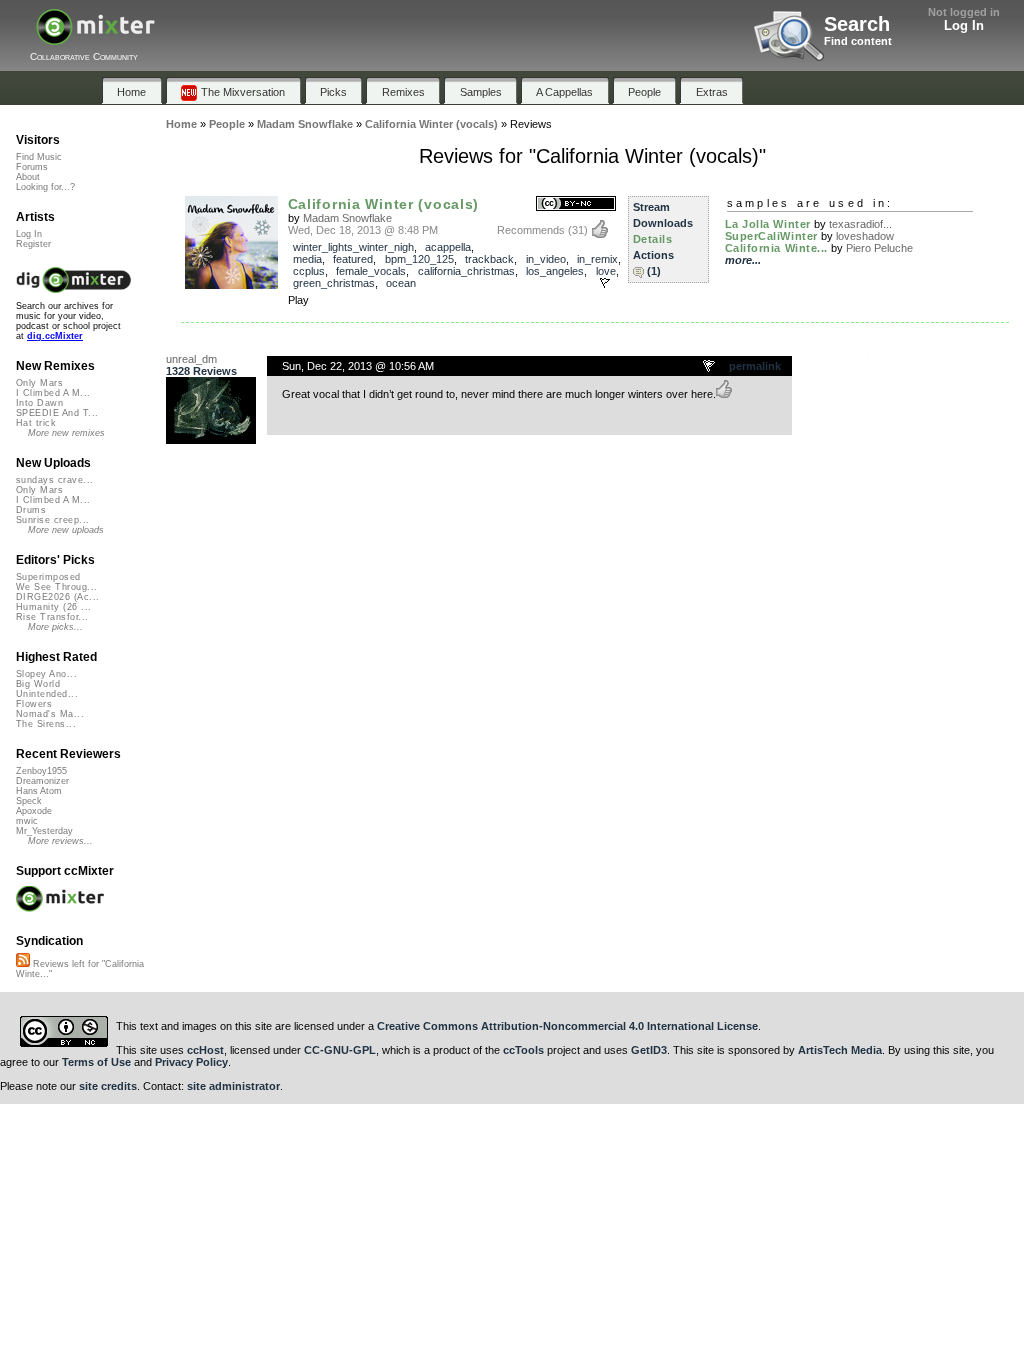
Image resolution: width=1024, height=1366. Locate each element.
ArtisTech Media (840, 1050)
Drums (31, 510)
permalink (755, 366)
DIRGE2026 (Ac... (57, 597)
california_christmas (466, 271)
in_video (546, 259)
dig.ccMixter (55, 336)
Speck (29, 801)
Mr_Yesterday (44, 831)
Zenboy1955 (41, 771)
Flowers (34, 704)
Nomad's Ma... (50, 714)
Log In (964, 25)
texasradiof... (860, 224)
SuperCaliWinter (771, 236)
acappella (448, 247)
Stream (651, 207)
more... (743, 260)
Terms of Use (96, 1062)
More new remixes (66, 433)
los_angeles (555, 271)
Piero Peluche (879, 248)
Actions (653, 255)
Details (653, 239)
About (28, 177)
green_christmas (334, 283)
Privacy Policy (191, 1062)
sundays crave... (54, 480)
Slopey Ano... (46, 674)
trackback (489, 259)
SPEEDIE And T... (57, 413)
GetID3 (649, 1050)
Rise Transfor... (52, 617)
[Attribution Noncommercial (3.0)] (576, 204)
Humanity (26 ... (53, 607)
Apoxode (34, 811)
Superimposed (48, 577)
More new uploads (66, 530)
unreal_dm (191, 359)
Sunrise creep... (52, 520)
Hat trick (36, 423)
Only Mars (39, 383)
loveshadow (865, 236)
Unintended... (47, 694)
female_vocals (371, 271)
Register (33, 244)
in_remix (597, 259)
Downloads (663, 223)
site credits (108, 1086)
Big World (38, 684)
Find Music (39, 157)
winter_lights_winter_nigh (353, 247)
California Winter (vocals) (384, 204)
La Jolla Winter (768, 224)
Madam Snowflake (347, 218)
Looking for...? (45, 187)
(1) (654, 271)
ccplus (309, 271)
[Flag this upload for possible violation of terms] (605, 283)
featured (353, 259)
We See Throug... (56, 587)
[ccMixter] (95, 37)
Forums (32, 167)
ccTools (523, 1050)
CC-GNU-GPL (340, 1050)
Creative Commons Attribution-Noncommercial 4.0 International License (567, 1026)
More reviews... (60, 841)
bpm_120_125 (419, 259)
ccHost (205, 1050)
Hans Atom (39, 791)
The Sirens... (46, 724)
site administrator (233, 1086)
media (307, 259)
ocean (401, 283)
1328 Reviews (201, 371)
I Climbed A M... (53, 393)
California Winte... (776, 248)
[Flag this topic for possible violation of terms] (710, 367)
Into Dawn (39, 403)
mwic (27, 821)
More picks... (55, 627)
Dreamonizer (42, 781)
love (606, 271)
